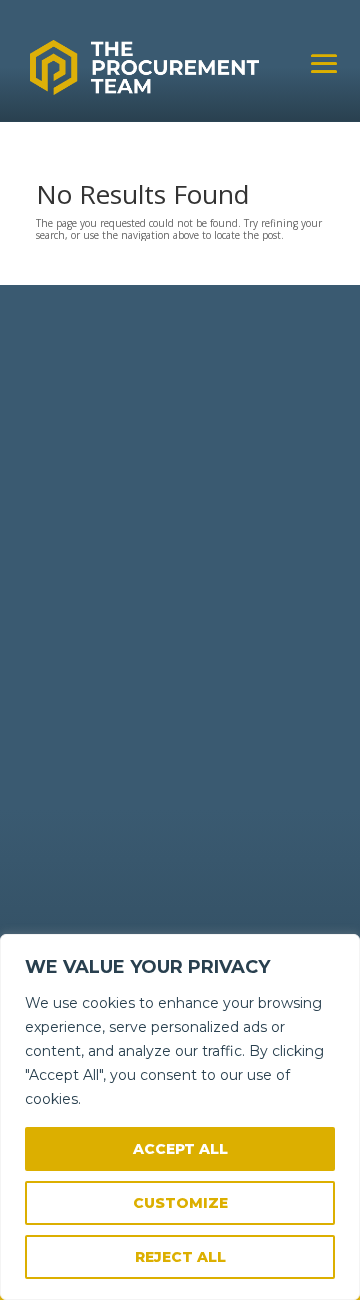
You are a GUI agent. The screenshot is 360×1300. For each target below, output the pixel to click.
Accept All (180, 1149)
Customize (180, 1203)
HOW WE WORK (89, 613)
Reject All (180, 1257)
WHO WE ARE (82, 629)
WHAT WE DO (83, 597)
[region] (180, 1117)
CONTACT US (81, 645)
